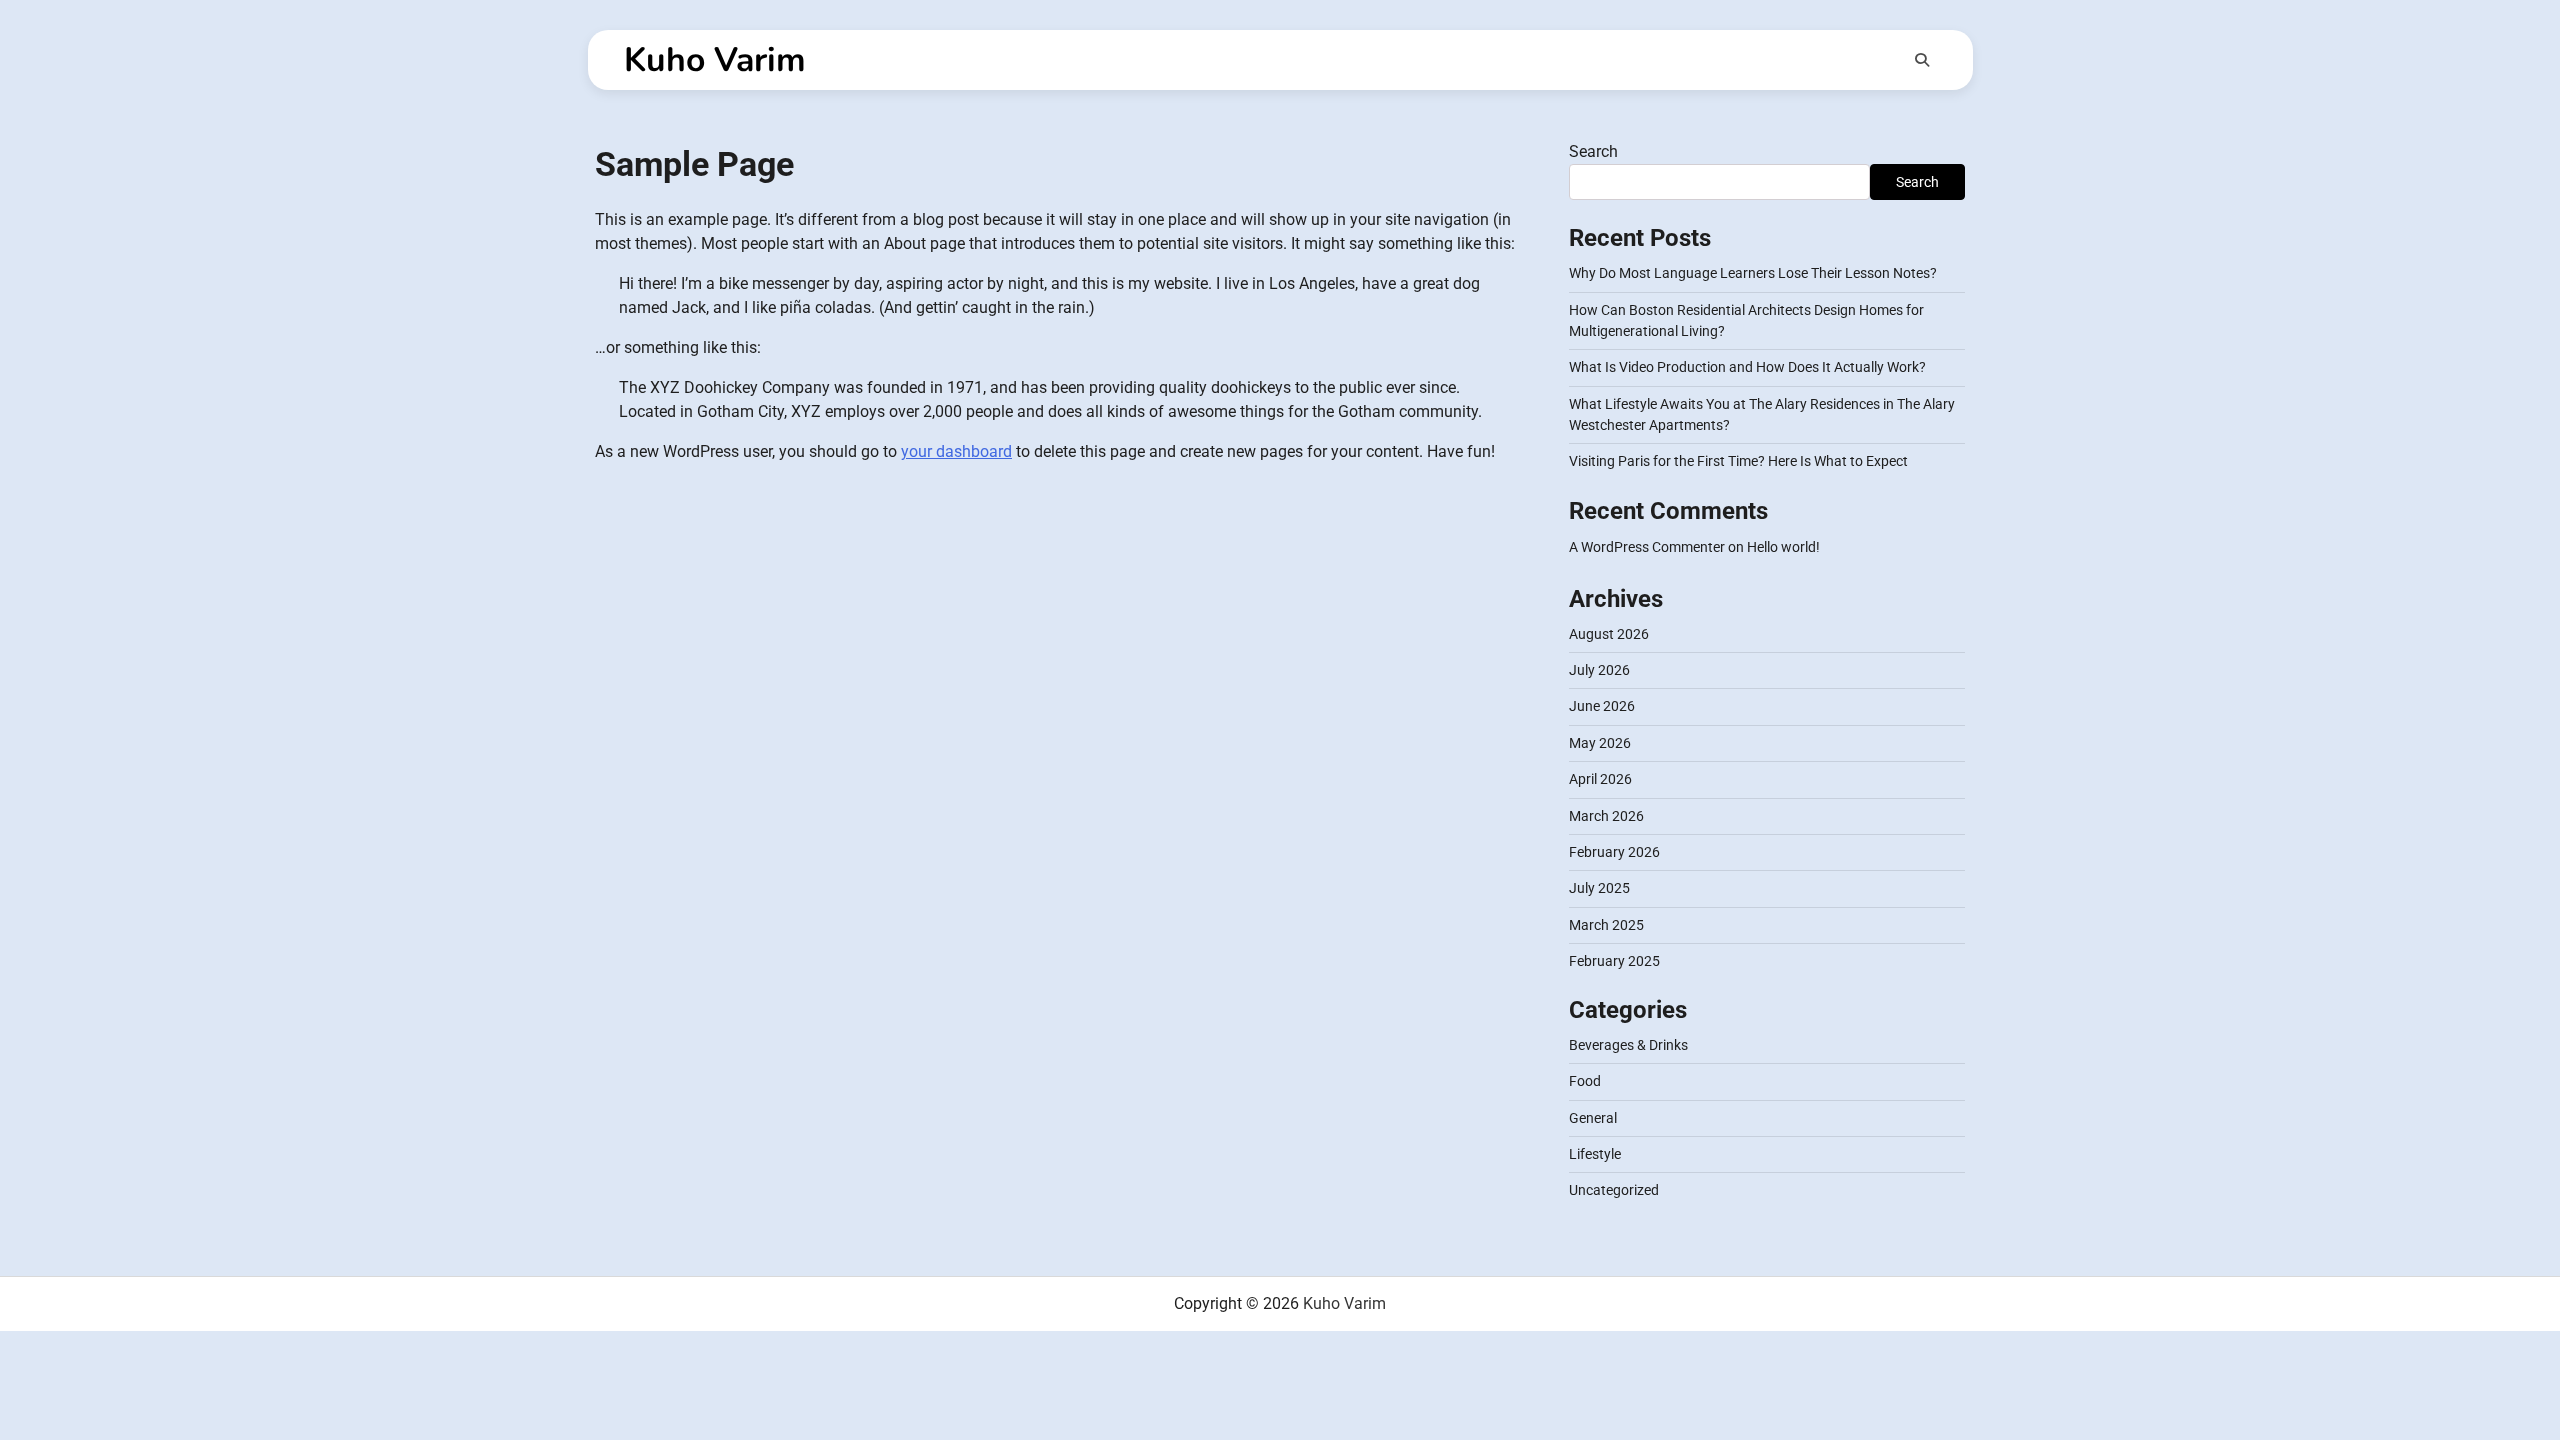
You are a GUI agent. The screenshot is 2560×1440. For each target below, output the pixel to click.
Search (1593, 151)
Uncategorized (1614, 1190)
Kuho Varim (715, 60)
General (1593, 1118)
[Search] (1922, 60)
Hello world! (1783, 547)
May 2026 (1600, 743)
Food (1585, 1081)
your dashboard (956, 451)
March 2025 (1606, 925)
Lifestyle (1595, 1154)
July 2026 (1599, 670)
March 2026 (1606, 816)
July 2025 (1599, 888)
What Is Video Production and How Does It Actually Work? (1747, 367)
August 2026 (1609, 634)
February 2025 (1614, 961)
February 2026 (1614, 852)
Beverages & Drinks (1628, 1045)
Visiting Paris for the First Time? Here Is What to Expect (1738, 461)
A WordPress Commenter (1647, 547)
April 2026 (1600, 779)
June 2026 (1602, 706)
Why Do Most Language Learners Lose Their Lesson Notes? (1753, 273)
